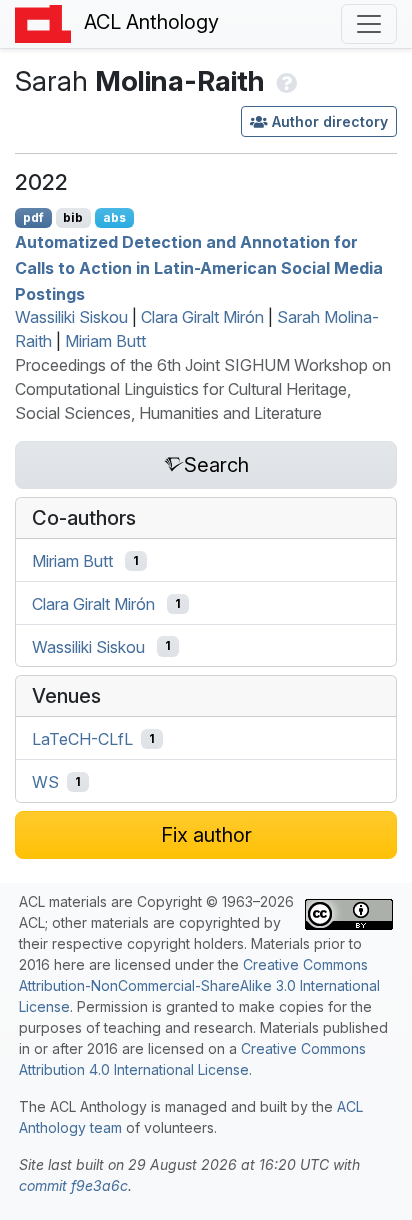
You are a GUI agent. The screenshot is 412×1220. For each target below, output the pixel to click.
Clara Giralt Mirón (202, 317)
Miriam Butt (105, 341)
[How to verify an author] (284, 81)
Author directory (330, 121)
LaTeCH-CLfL (82, 739)
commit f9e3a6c (73, 1185)
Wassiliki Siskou (71, 317)
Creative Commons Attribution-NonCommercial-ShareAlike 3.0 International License (199, 985)
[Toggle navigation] (369, 24)
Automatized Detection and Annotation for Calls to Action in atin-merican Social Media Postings (199, 267)
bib (73, 217)
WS (45, 782)
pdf (33, 217)
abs (114, 217)
